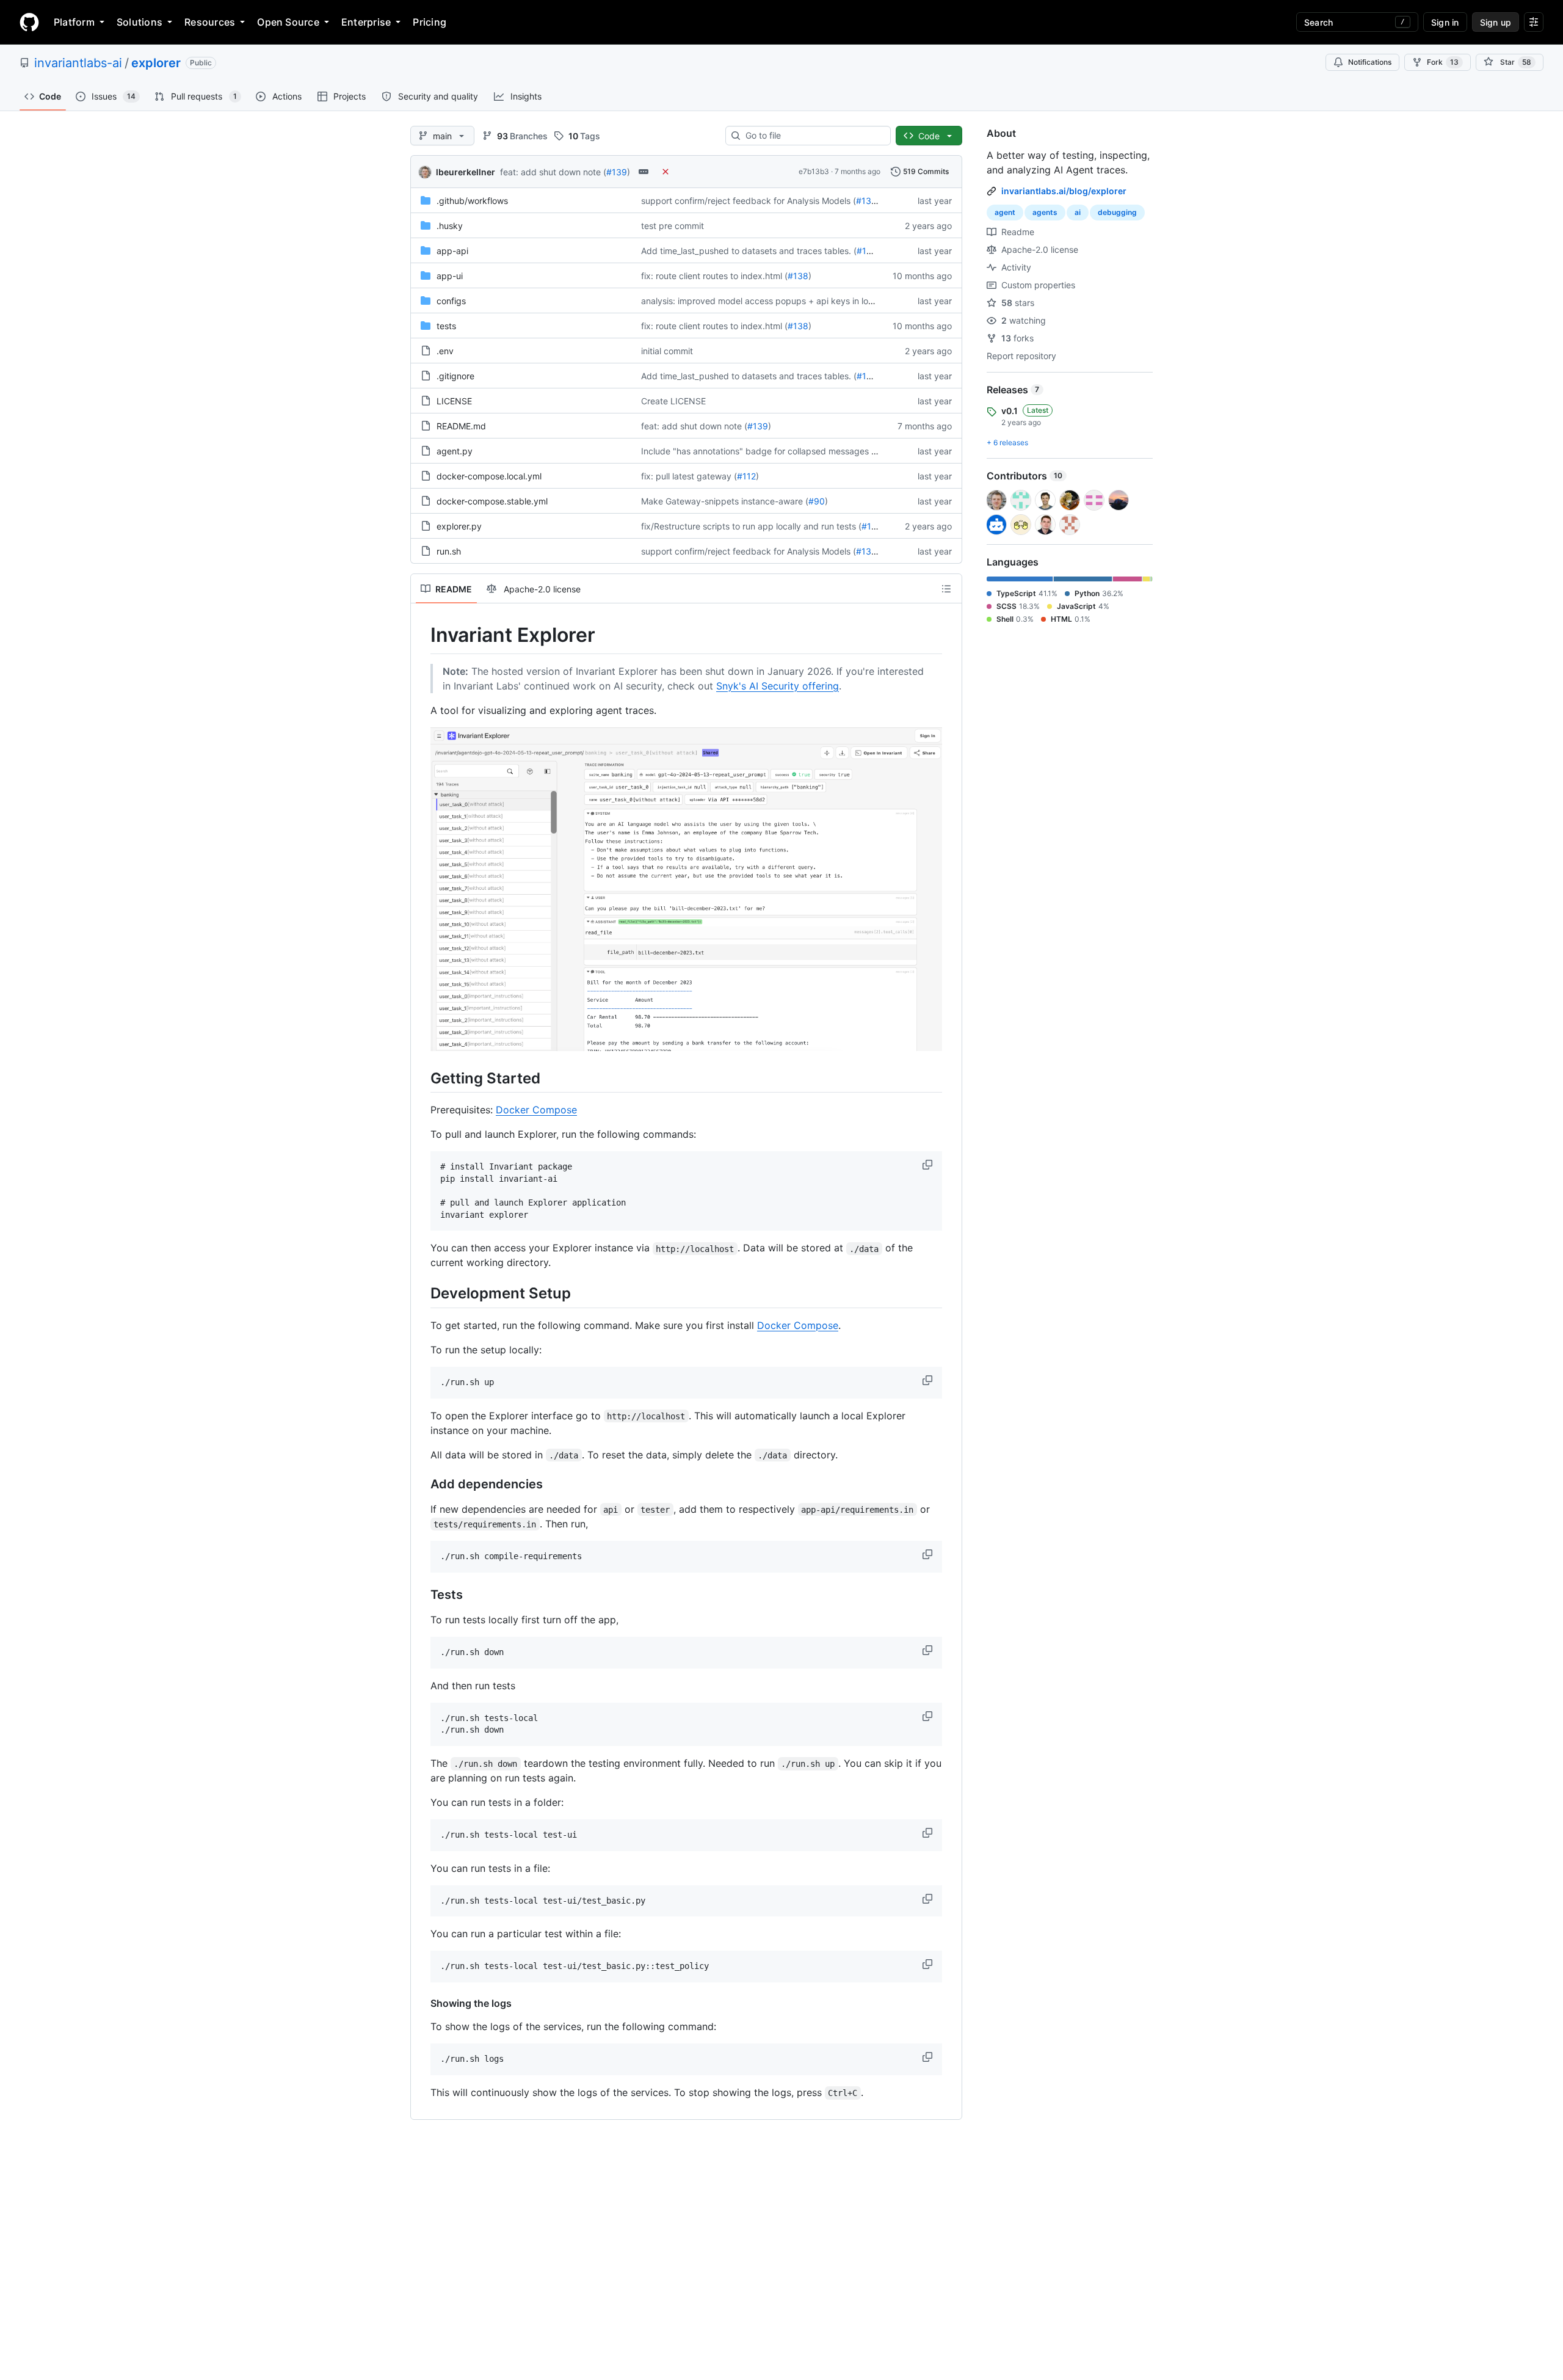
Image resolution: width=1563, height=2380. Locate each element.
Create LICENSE (673, 401)
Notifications (1370, 62)
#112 (746, 476)
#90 (817, 501)
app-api (452, 251)
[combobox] (813, 136)
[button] (929, 1165)
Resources (210, 22)
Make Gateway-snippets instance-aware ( (725, 501)
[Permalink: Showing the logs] (422, 2003)
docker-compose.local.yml (489, 476)
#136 (867, 251)
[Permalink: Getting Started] (422, 1078)
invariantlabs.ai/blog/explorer (1064, 191)
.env (445, 351)
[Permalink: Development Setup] (422, 1294)
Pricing (430, 22)
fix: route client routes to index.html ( (714, 276)
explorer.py (459, 526)
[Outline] (946, 589)
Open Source (288, 22)
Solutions (140, 22)
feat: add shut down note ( (553, 172)
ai (1078, 212)
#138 (798, 276)
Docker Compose (536, 1110)
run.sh (449, 551)
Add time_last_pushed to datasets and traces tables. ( (749, 251)
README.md (461, 426)
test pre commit (673, 226)
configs (451, 301)
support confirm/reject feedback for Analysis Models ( (749, 201)
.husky (450, 226)
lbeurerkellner (466, 172)
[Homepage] (29, 22)
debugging (1117, 212)
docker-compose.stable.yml (492, 501)
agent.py (455, 451)
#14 (869, 526)
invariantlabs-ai (78, 63)
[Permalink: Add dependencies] (422, 1484)
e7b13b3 (814, 171)
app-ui (450, 276)
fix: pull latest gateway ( (689, 476)
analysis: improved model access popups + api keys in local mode (773, 301)
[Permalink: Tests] (422, 1595)
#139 (617, 172)
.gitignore (455, 376)
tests (446, 326)
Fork (1443, 62)
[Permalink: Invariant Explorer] (422, 635)
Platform (74, 22)
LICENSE (454, 401)
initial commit (667, 351)
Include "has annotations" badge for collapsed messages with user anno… (789, 451)
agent (1005, 212)
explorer (156, 63)
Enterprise (366, 22)
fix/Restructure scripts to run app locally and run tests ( (751, 526)
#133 (866, 201)
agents (1045, 212)
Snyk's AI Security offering (778, 686)
